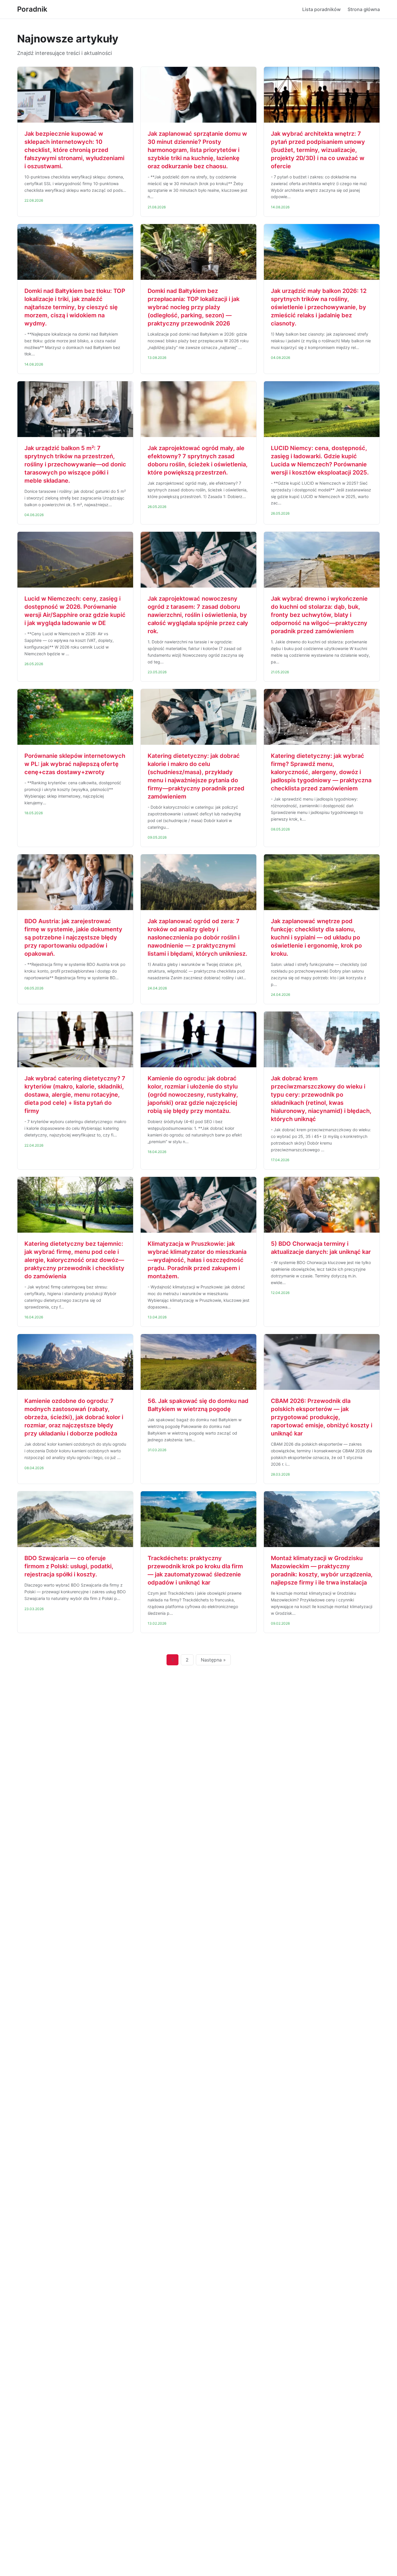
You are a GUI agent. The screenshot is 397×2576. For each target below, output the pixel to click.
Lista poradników (321, 9)
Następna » (213, 1660)
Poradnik (32, 9)
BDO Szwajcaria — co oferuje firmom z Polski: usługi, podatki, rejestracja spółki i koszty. (69, 1566)
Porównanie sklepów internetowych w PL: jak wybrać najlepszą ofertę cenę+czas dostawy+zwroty (75, 764)
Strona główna (364, 9)
